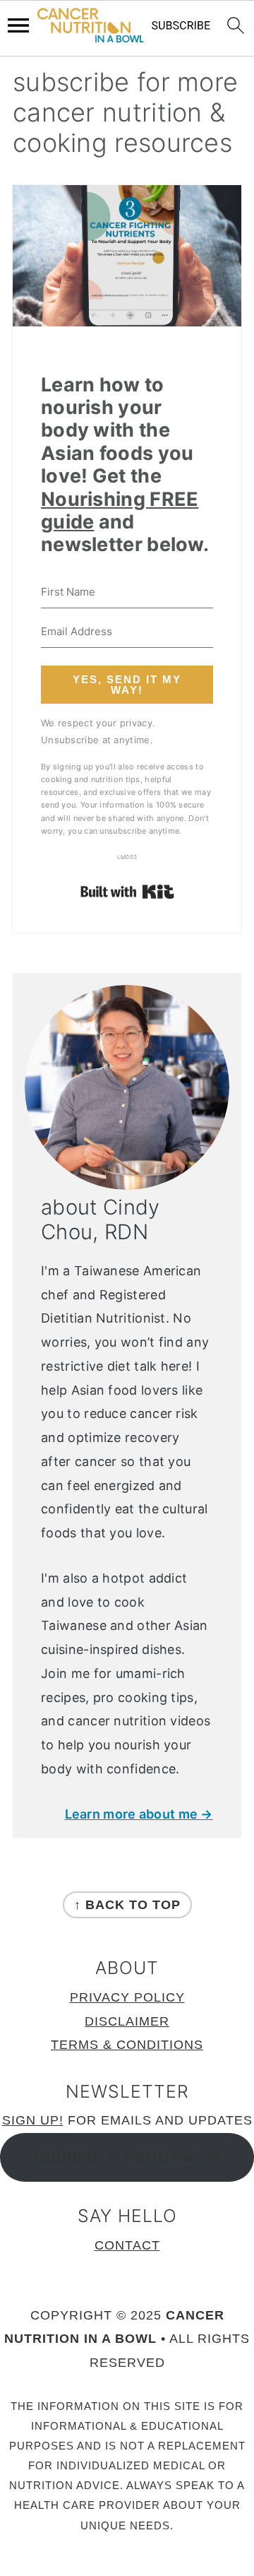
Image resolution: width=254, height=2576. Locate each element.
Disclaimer (127, 2021)
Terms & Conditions (127, 2045)
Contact (127, 2245)
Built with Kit (127, 892)
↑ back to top (127, 1905)
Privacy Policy (127, 1997)
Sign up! (33, 2120)
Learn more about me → (139, 1814)
